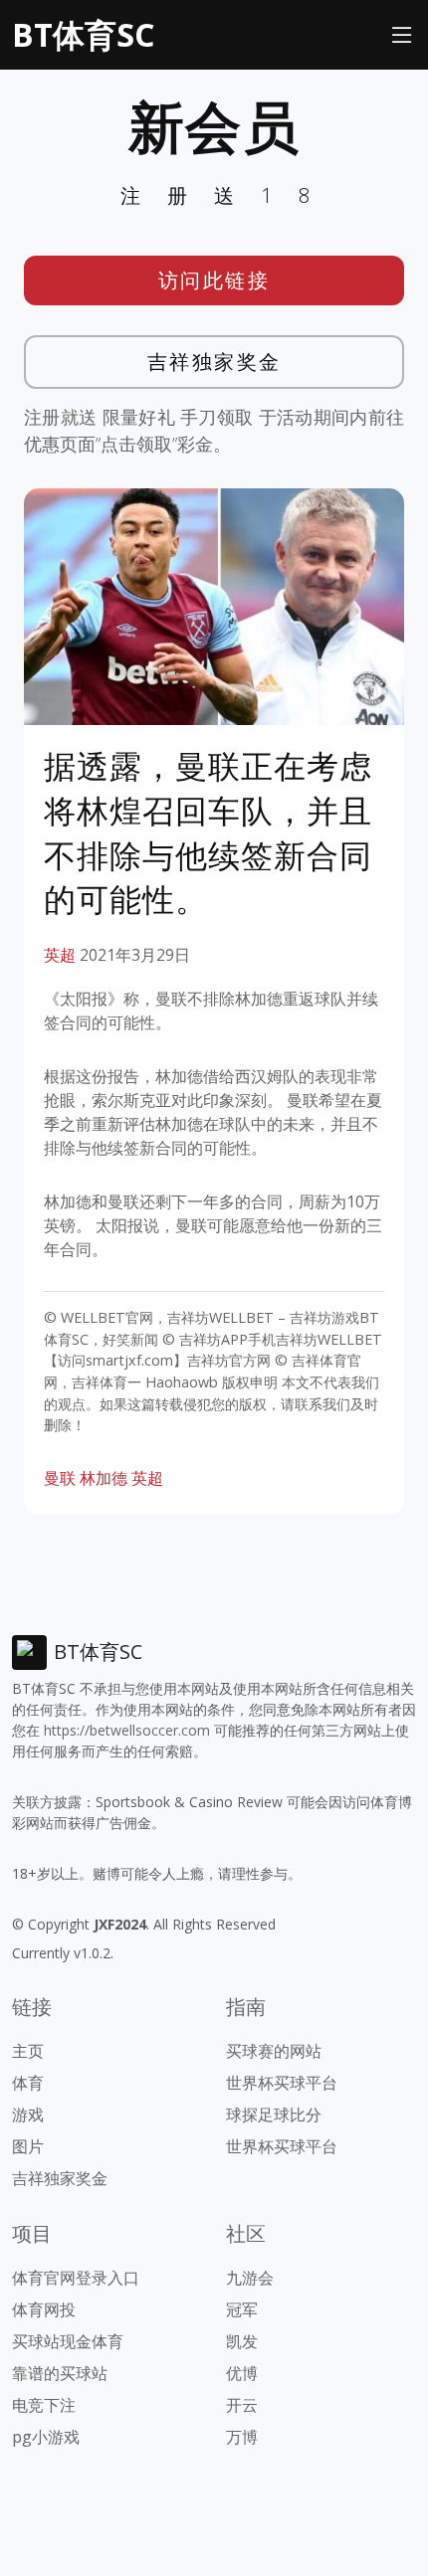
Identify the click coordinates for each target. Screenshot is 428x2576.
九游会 (250, 2278)
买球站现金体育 (68, 2341)
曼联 (60, 1478)
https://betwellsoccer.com (127, 1730)
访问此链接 (214, 280)
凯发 (242, 2341)
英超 (60, 955)
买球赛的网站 (274, 2051)
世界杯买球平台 (282, 2083)
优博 (242, 2373)
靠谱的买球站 (60, 2373)
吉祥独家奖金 (214, 362)
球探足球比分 (274, 2115)
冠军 (242, 2309)
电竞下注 (44, 2405)
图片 (28, 2146)
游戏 (28, 2115)
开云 (242, 2405)
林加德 (104, 1478)
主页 (28, 2051)
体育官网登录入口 (76, 2278)
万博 (242, 2437)
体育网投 (44, 2309)
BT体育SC (83, 34)
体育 (28, 2083)
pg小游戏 (46, 2437)
